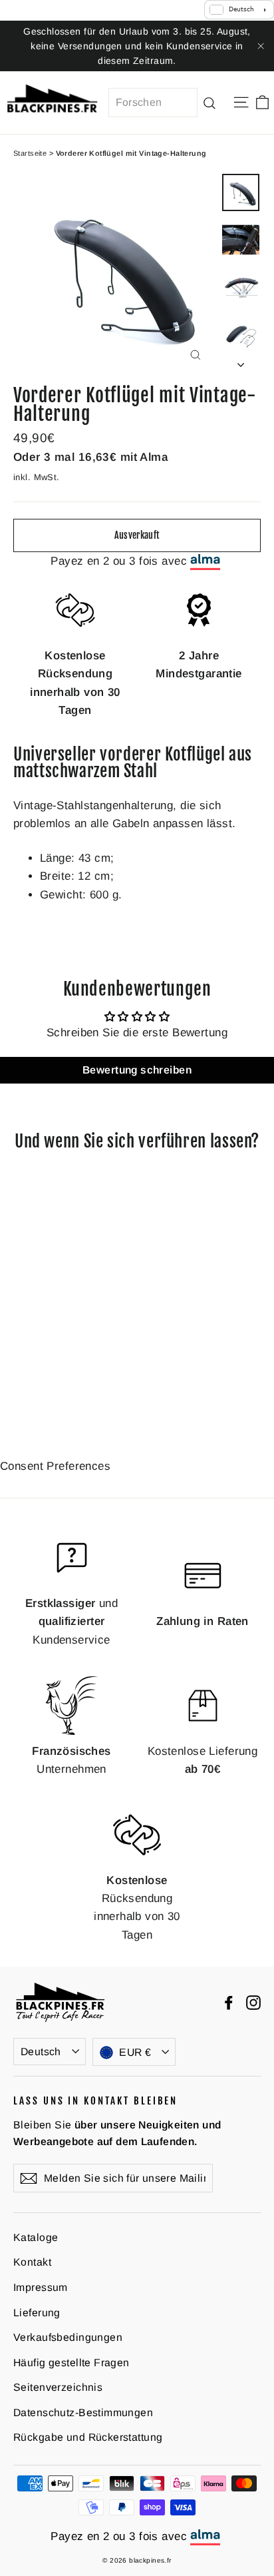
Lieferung (37, 2313)
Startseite (30, 153)
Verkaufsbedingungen (68, 2337)
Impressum (41, 2287)
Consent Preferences (55, 1466)
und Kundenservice (71, 1621)
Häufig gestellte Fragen (71, 2363)
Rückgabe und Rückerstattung (88, 2437)
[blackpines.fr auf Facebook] (229, 2002)
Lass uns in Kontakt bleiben (95, 2100)
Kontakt (32, 2262)
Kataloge (36, 2237)
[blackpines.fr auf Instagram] (253, 2002)
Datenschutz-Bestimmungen (83, 2413)
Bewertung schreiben (137, 1070)
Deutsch (41, 2052)
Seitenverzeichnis (58, 2387)
